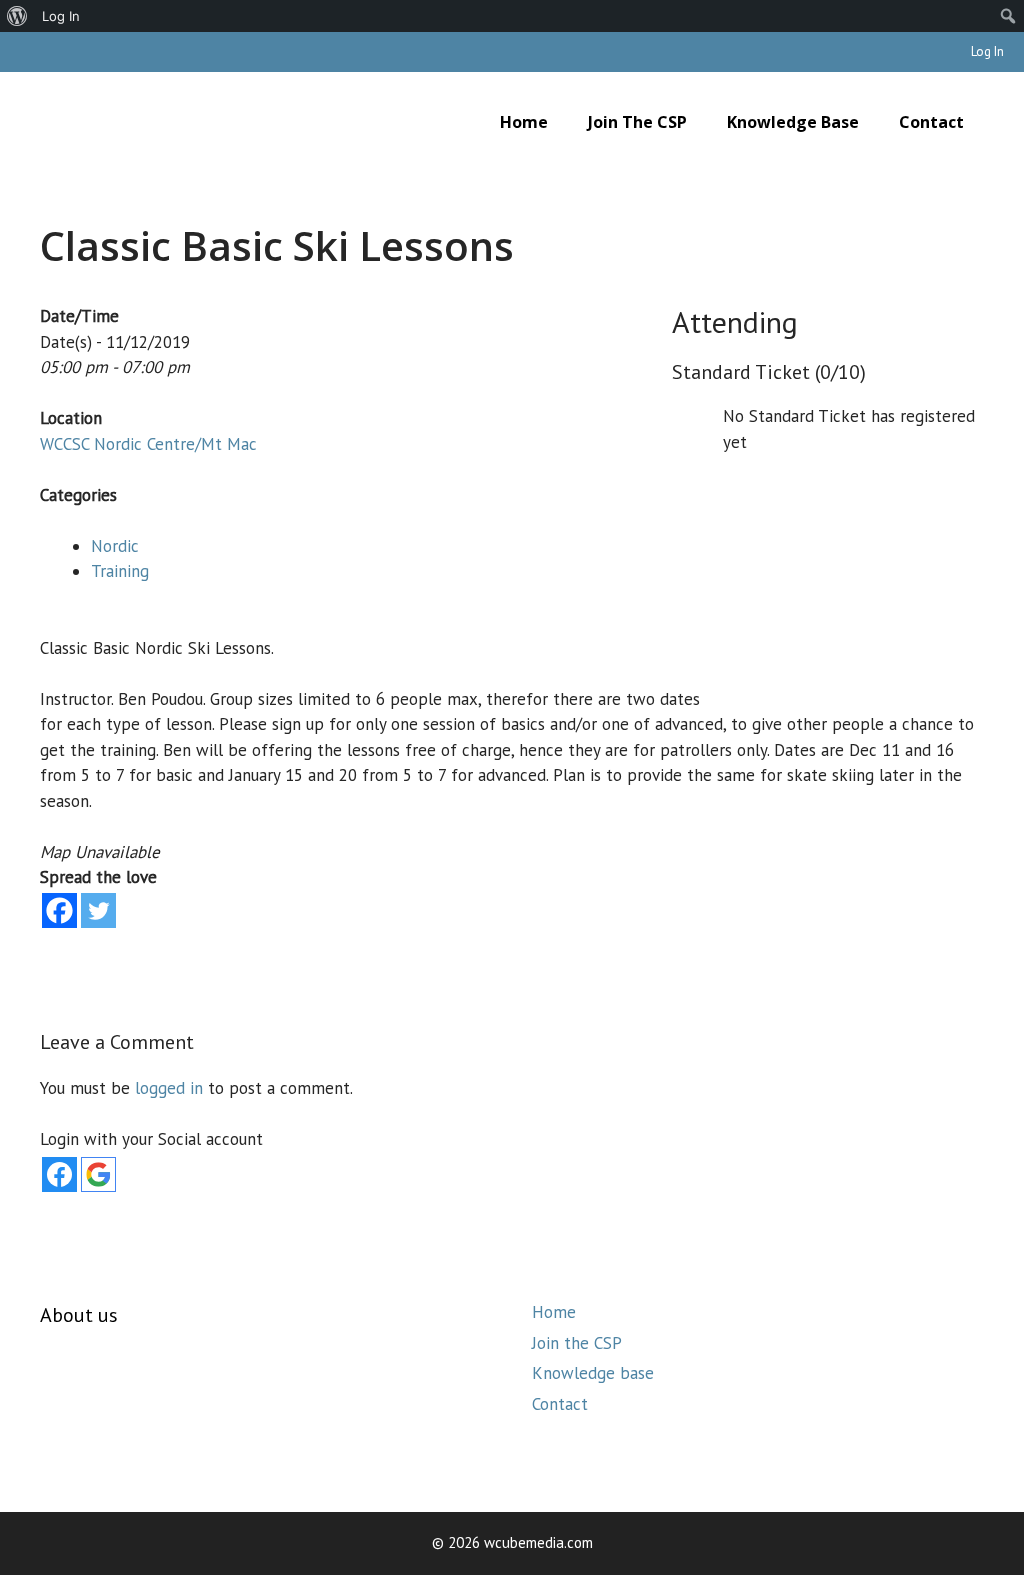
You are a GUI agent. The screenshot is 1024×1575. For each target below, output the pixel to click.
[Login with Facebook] (59, 1174)
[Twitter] (98, 910)
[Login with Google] (98, 1174)
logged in (169, 1088)
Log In (987, 51)
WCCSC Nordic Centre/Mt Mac (148, 444)
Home (524, 122)
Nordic (115, 546)
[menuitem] (17, 16)
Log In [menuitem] (61, 16)
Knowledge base (793, 122)
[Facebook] (59, 910)
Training (120, 571)
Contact (931, 122)
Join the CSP (637, 122)
